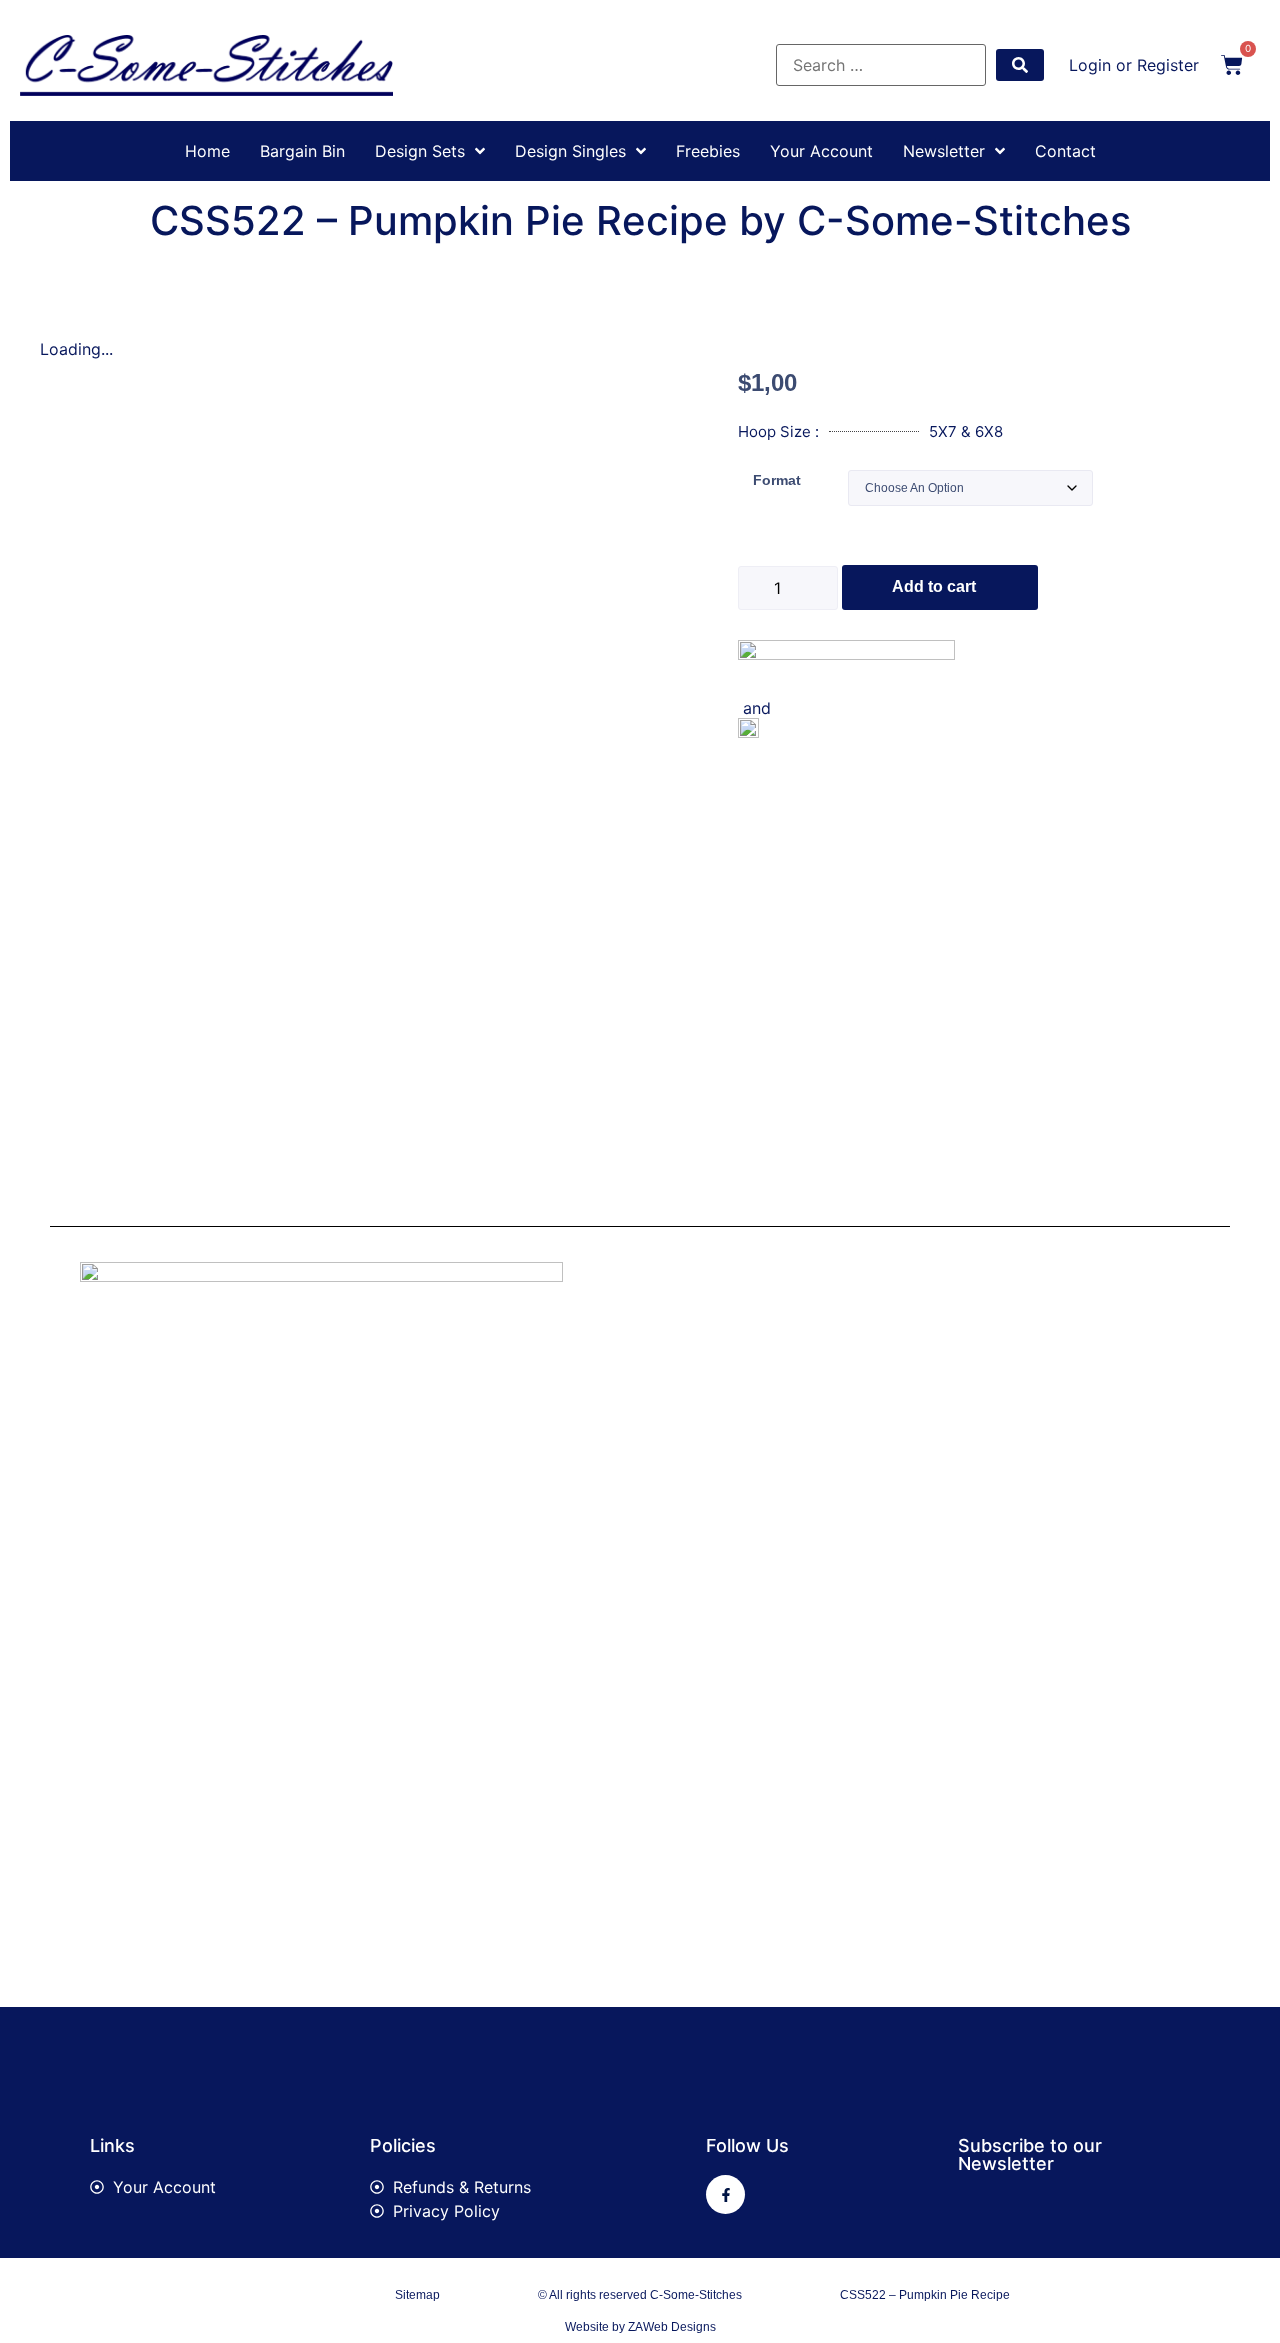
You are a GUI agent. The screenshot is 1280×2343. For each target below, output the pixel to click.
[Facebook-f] (725, 2194)
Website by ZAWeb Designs (640, 2327)
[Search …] (881, 65)
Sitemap (417, 2295)
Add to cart (934, 586)
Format (777, 480)
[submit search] (1020, 65)
